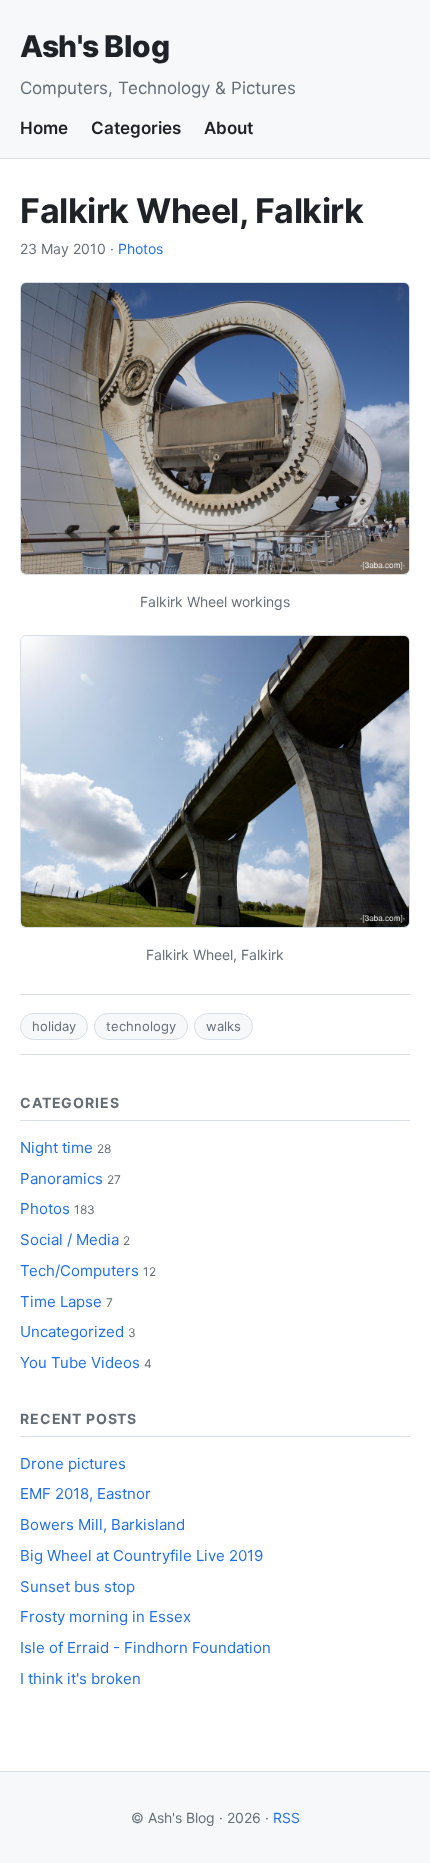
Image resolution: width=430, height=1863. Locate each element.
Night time (56, 1147)
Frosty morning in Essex (105, 1616)
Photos (140, 248)
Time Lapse (61, 1301)
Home (44, 128)
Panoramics (61, 1178)
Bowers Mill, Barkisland (102, 1524)
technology (141, 1026)
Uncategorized (72, 1331)
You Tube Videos (80, 1362)
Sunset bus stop (77, 1586)
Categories (136, 128)
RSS (286, 1817)
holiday (54, 1026)
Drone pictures (73, 1463)
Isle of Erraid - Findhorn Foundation (145, 1647)
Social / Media (69, 1239)
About (228, 128)
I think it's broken (80, 1678)
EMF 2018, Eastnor (85, 1493)
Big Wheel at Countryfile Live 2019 (141, 1555)
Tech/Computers (79, 1270)
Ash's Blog (94, 46)
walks (223, 1026)
